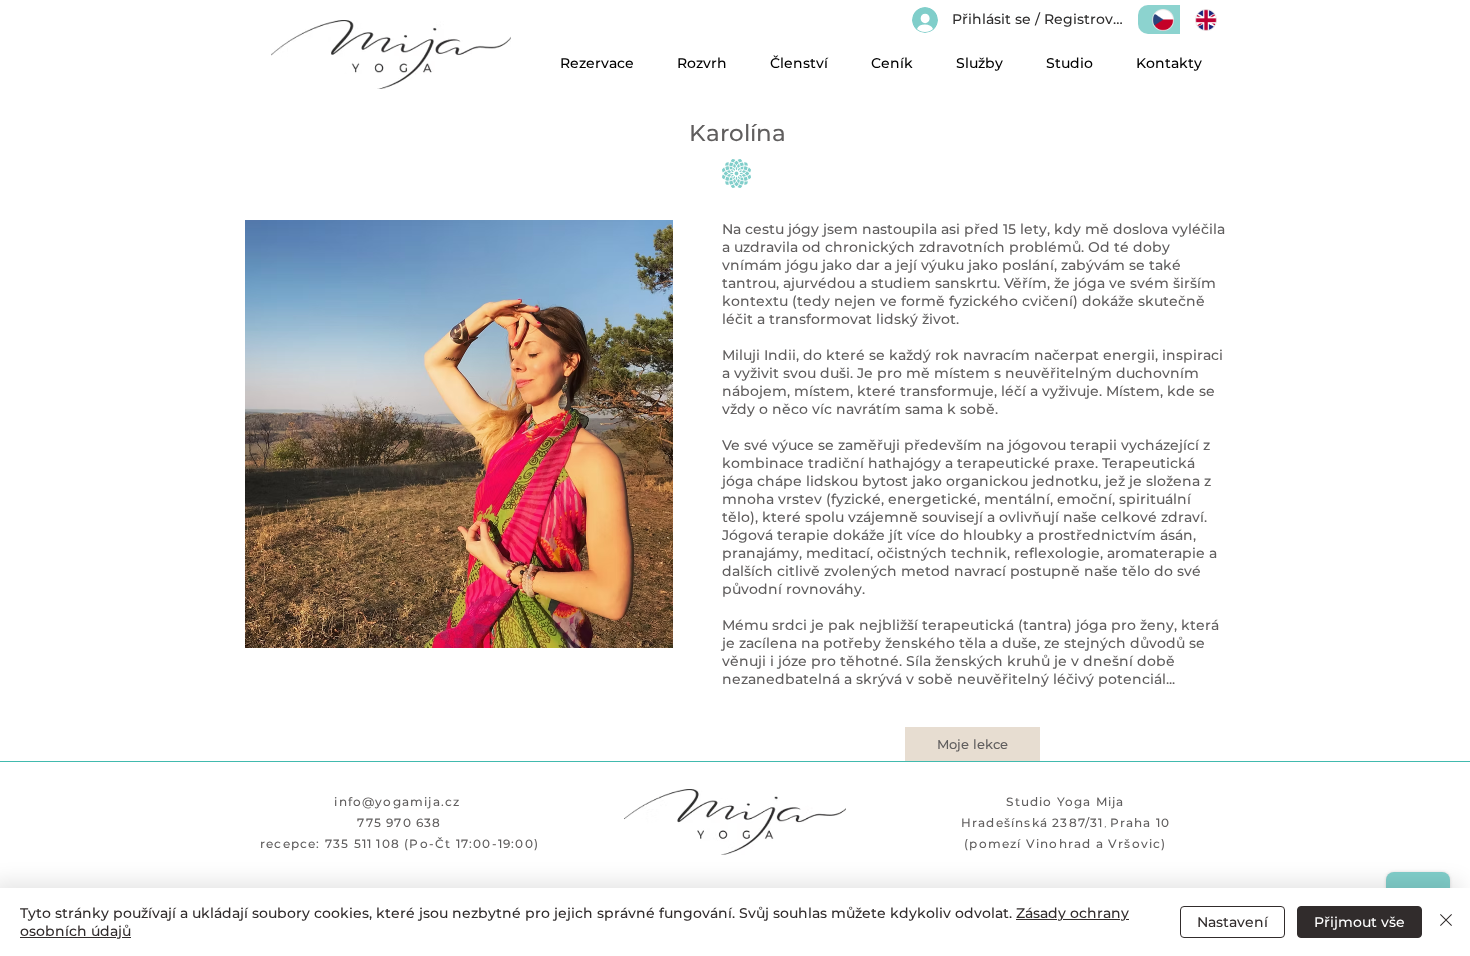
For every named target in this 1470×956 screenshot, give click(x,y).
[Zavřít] (1446, 922)
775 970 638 (399, 822)
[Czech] (1159, 19)
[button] (891, 63)
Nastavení (1232, 922)
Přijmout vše (1359, 922)
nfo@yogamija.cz (400, 801)
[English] (1201, 19)
